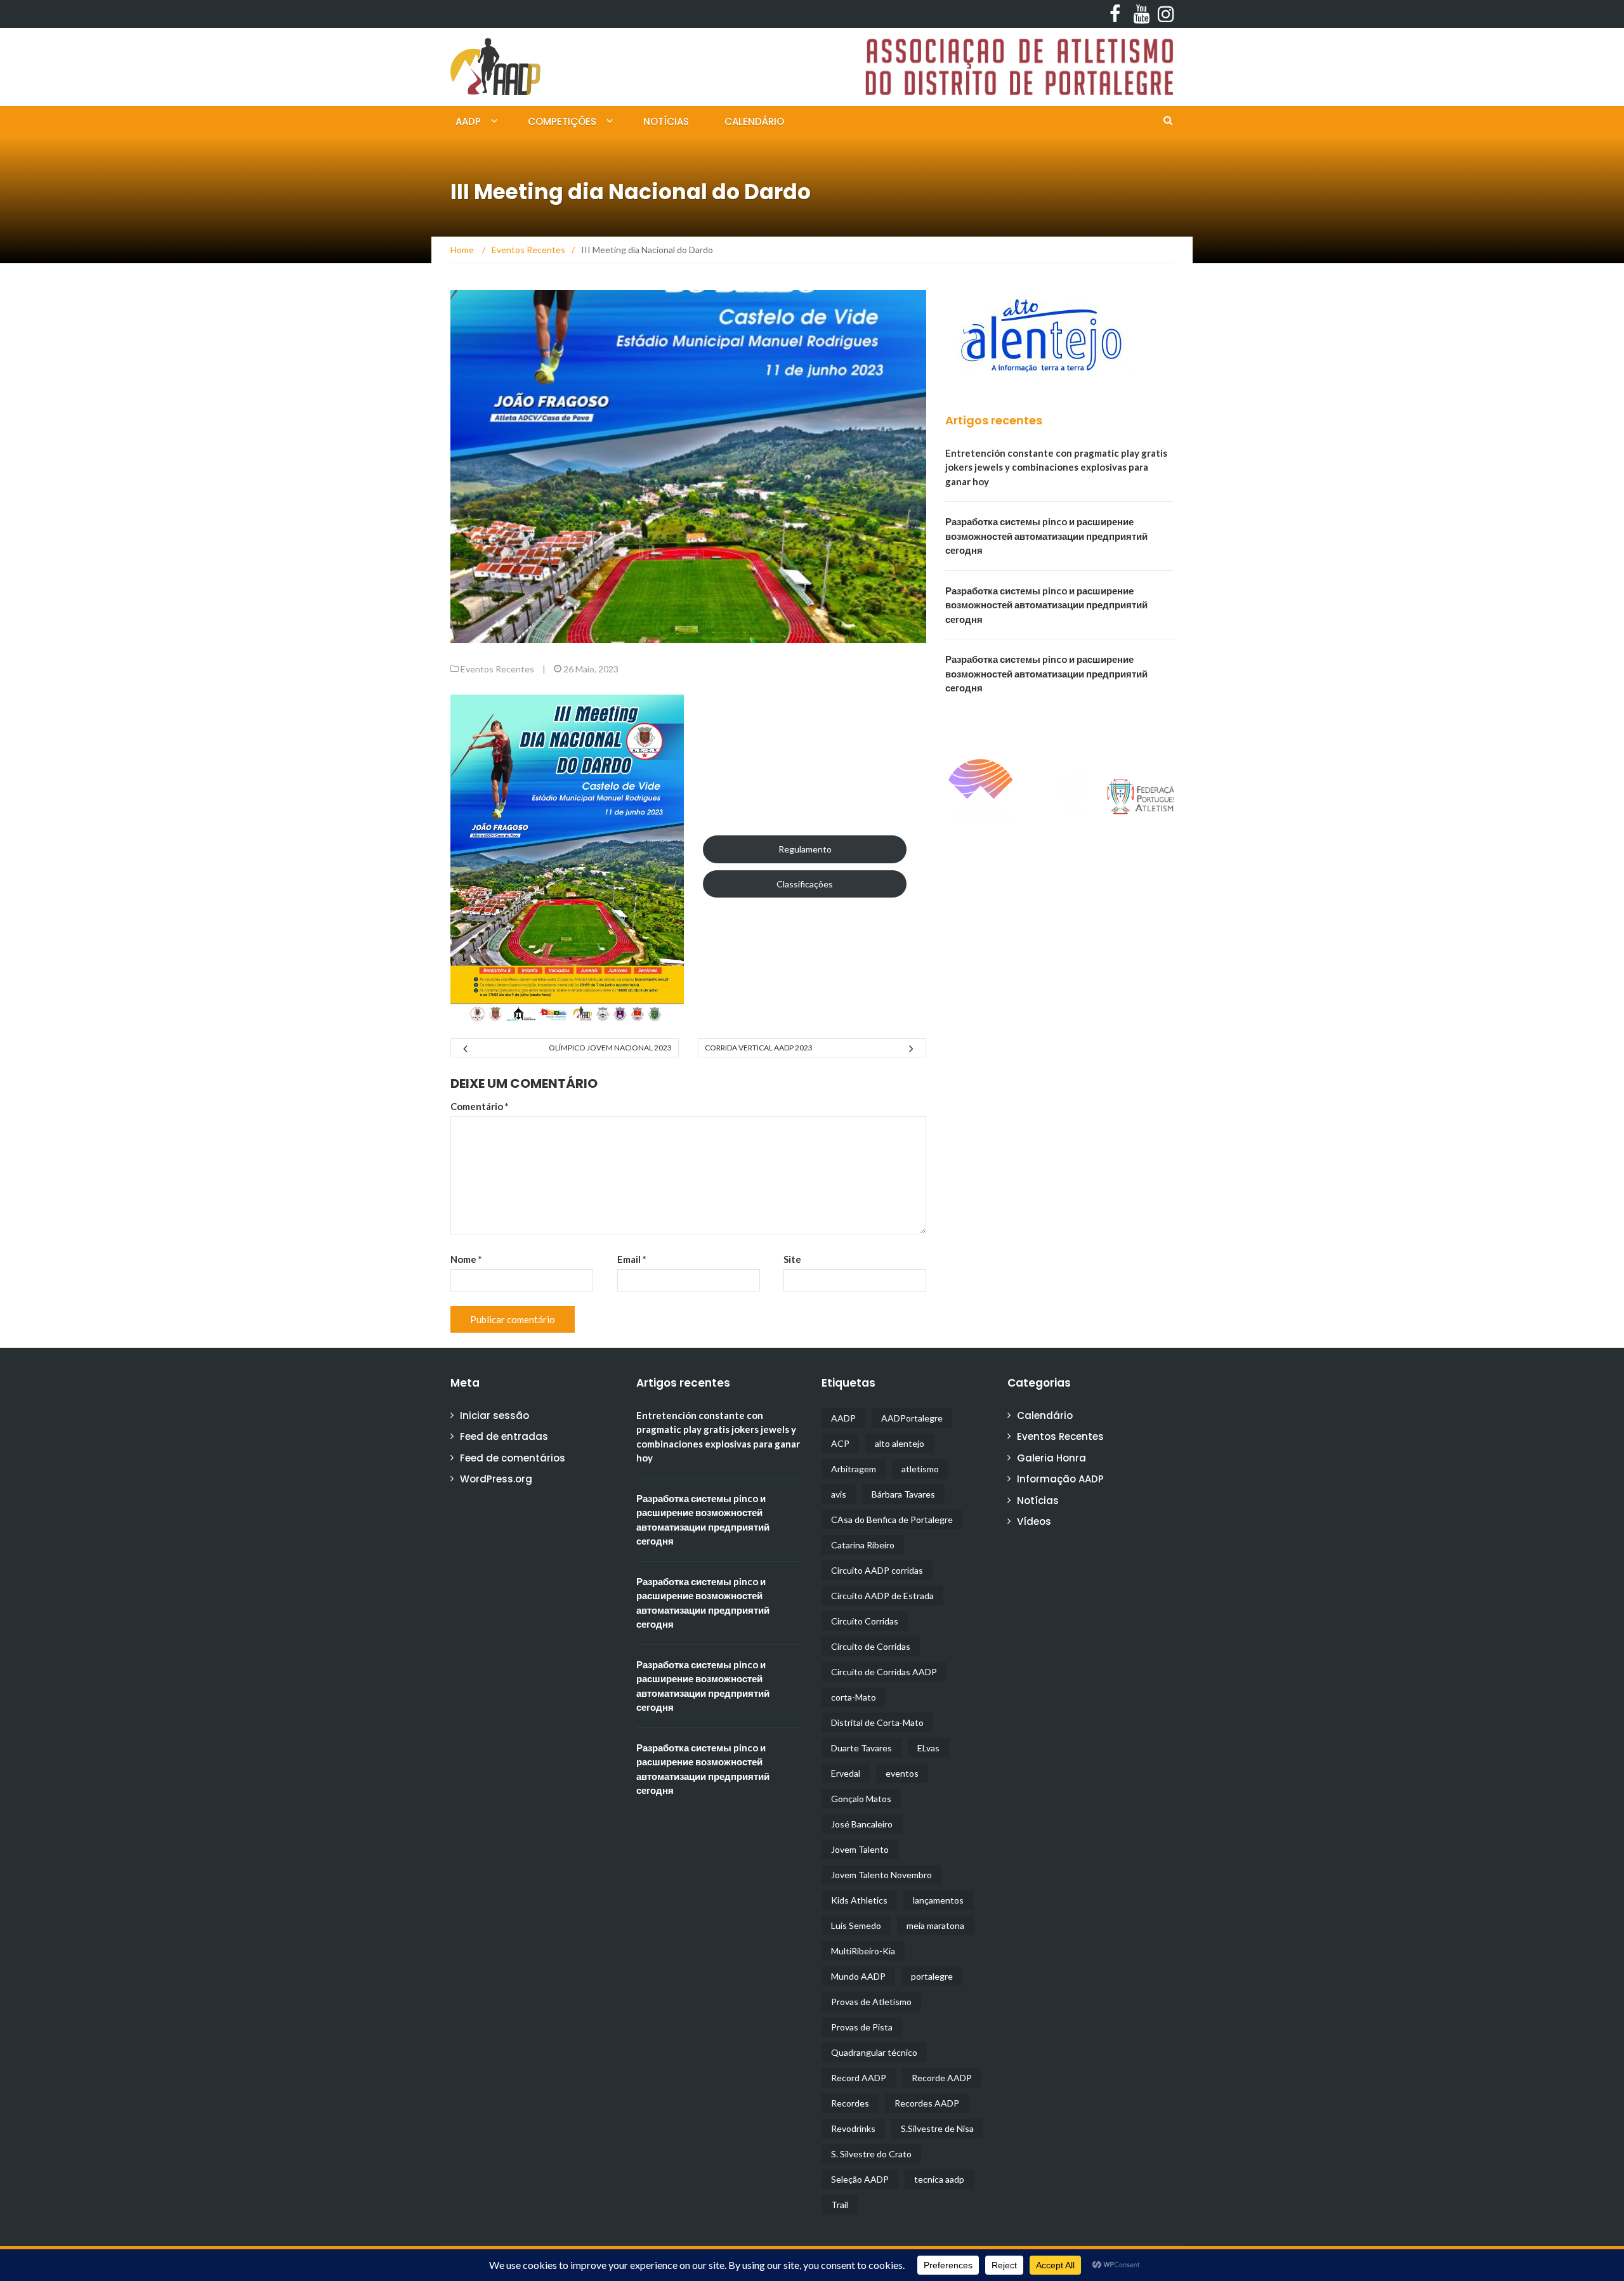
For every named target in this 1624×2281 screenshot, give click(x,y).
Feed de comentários (513, 1458)
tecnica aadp (939, 2179)
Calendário (754, 121)
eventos (902, 1773)
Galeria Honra (1051, 1458)
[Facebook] (1114, 14)
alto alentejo (900, 1443)
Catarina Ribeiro (863, 1545)
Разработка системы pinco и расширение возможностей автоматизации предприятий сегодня (1046, 536)
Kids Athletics (859, 1900)
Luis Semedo (856, 1925)
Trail (840, 2205)
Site (792, 1259)
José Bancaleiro (862, 1824)
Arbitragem (854, 1469)
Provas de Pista (862, 2027)
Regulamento (805, 849)
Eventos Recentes (497, 669)
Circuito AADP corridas (877, 1570)
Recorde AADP (942, 2078)
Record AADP (859, 2078)
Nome (466, 1259)
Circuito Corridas (865, 1621)
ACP (840, 1443)
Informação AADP (1060, 1479)
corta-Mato (854, 1697)
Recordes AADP (927, 2103)
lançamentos (938, 1900)
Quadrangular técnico (874, 2052)
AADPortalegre (912, 1418)
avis (839, 1494)
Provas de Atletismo (871, 2002)
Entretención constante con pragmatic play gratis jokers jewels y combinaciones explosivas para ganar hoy (1056, 467)
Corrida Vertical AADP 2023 (759, 1048)
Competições (562, 121)
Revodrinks (853, 2128)
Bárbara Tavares (903, 1494)
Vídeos (1034, 1521)
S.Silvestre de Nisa (937, 2128)
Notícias (666, 121)
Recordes (850, 2103)
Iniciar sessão (494, 1415)
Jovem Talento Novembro (881, 1875)
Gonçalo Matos (861, 1799)
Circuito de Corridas (871, 1646)
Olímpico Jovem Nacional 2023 (610, 1048)
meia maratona (935, 1925)
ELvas (928, 1748)
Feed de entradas (504, 1436)
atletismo (920, 1469)
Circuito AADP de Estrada (882, 1596)
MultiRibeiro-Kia (863, 1951)
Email (632, 1259)
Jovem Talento (860, 1849)
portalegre (932, 1976)
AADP (468, 121)
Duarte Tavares (861, 1748)
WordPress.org (496, 1479)
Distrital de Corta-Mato (877, 1722)
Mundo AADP (858, 1976)
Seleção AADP (860, 2179)
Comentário (480, 1106)
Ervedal (846, 1773)
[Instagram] (1162, 14)
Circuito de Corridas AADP (884, 1672)
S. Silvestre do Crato (871, 2154)
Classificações (805, 884)
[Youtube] (1138, 14)
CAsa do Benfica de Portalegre (892, 1520)
